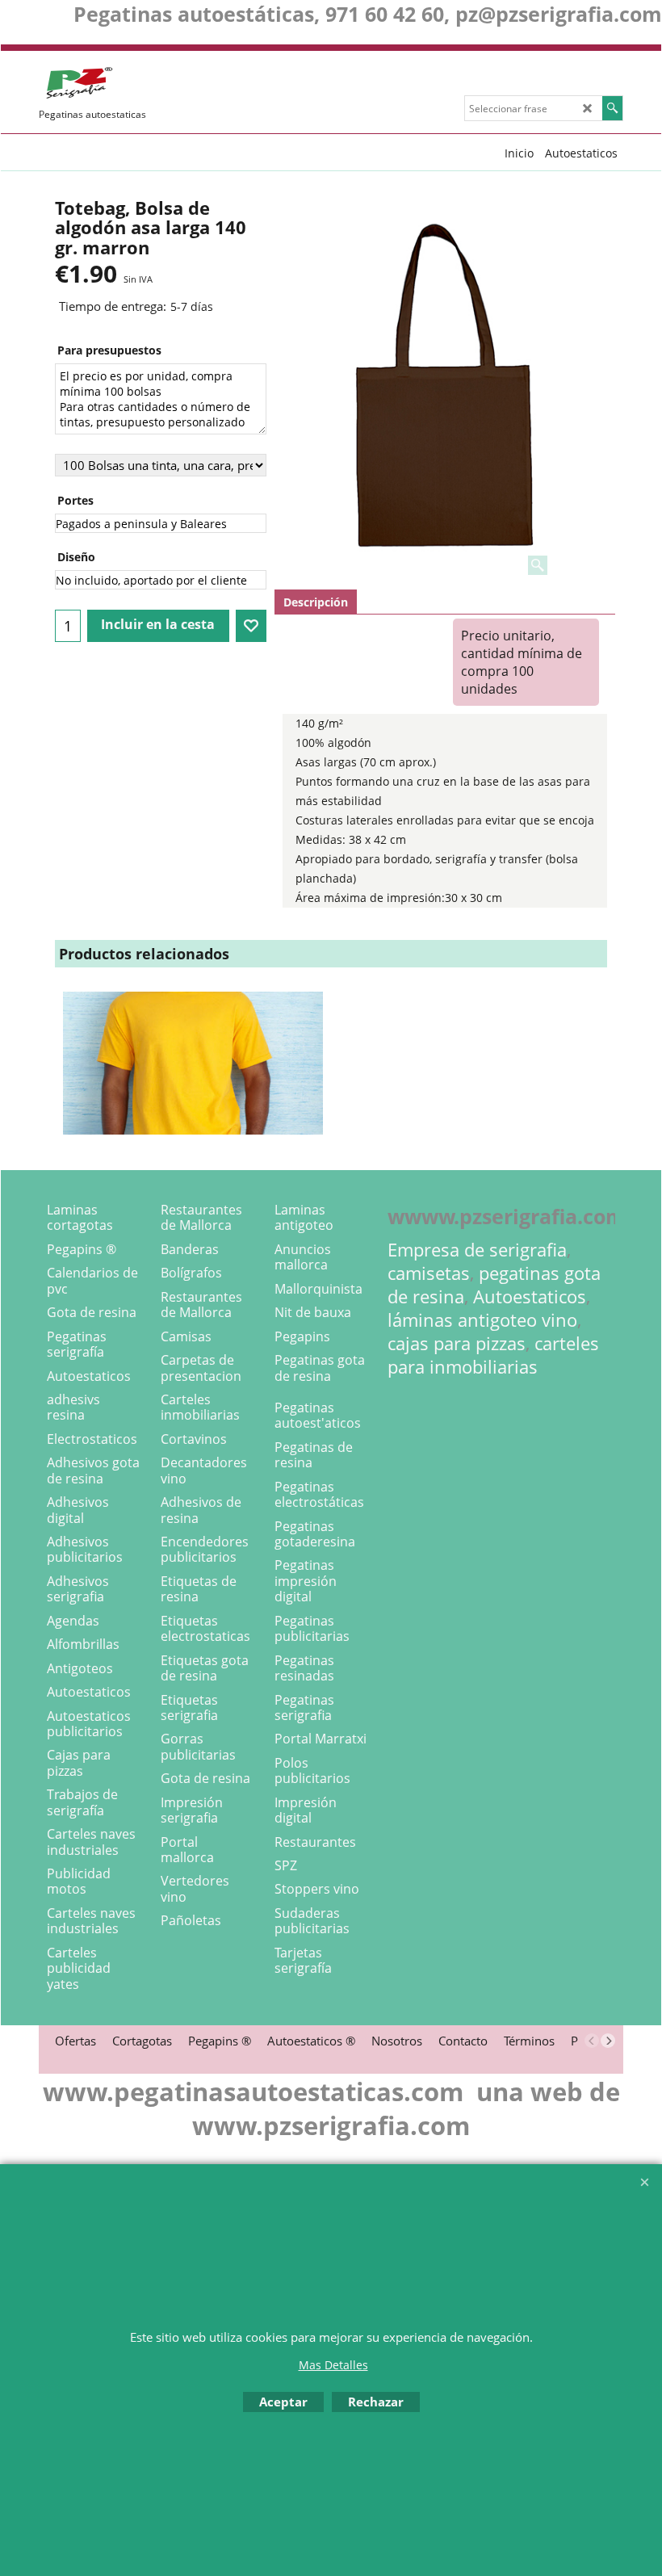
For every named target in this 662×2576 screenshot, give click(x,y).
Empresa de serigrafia (477, 1250)
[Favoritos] (251, 626)
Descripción (316, 602)
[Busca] (612, 108)
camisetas (429, 1273)
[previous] (592, 2041)
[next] (608, 2041)
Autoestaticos (530, 1296)
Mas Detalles (333, 2365)
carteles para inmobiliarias (493, 1355)
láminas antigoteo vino (482, 1320)
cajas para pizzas (457, 1343)
